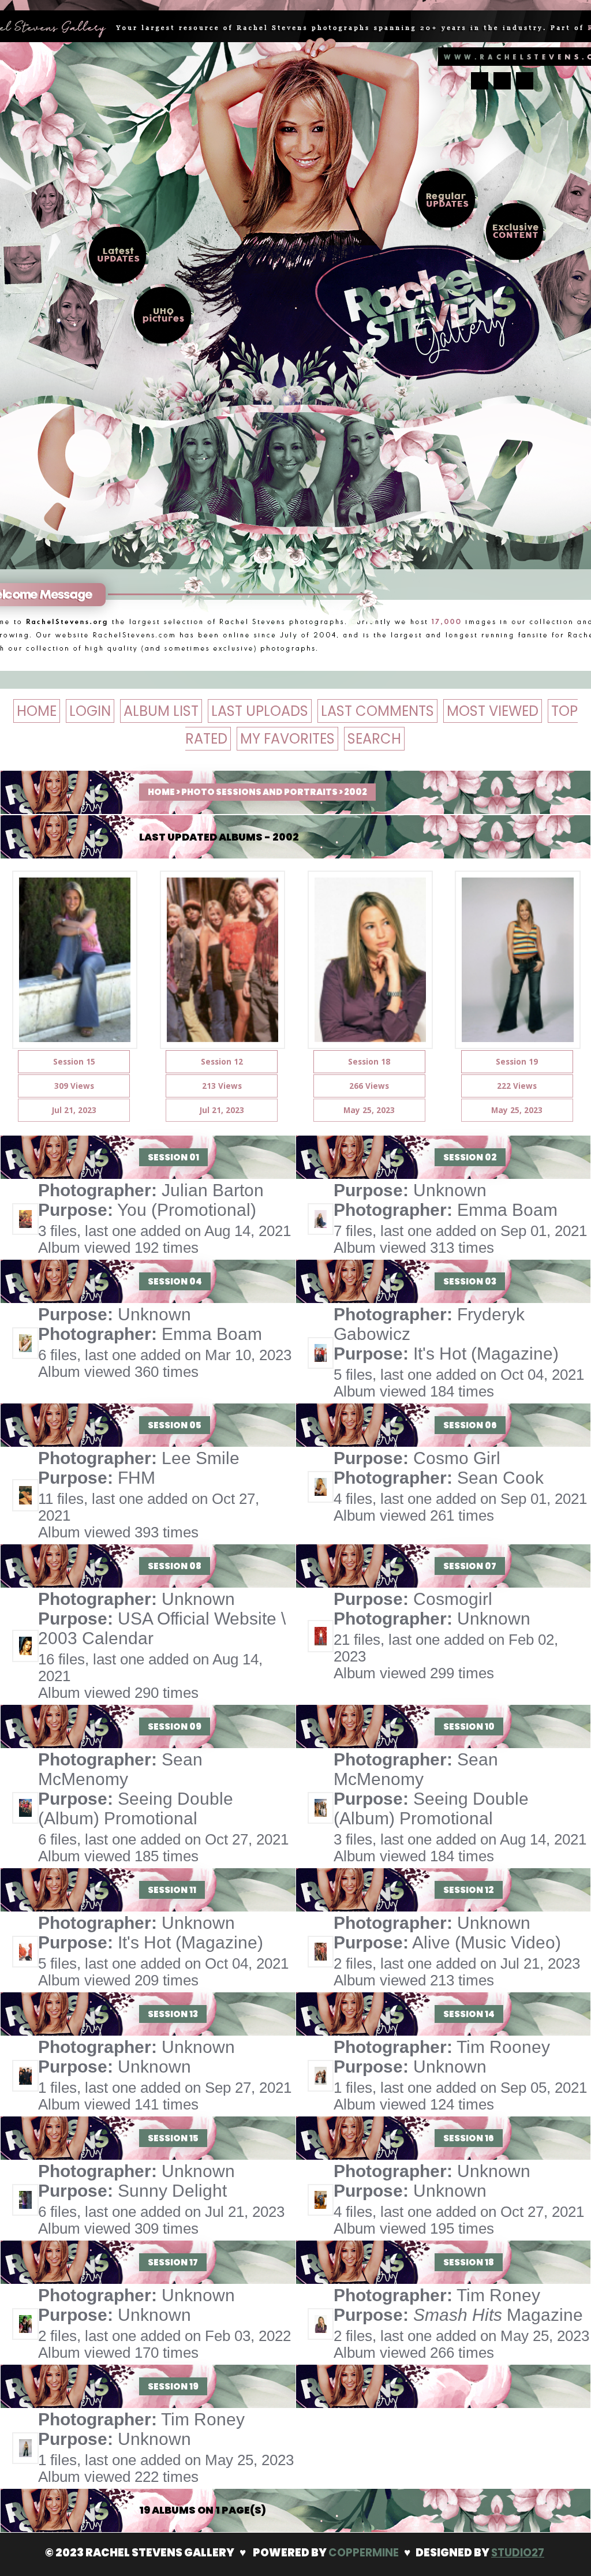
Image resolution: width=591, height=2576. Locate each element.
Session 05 (175, 1425)
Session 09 (175, 1726)
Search (374, 739)
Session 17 (173, 2262)
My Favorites (287, 739)
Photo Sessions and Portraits (259, 792)
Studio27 (518, 2553)
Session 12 (469, 1890)
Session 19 (173, 2386)
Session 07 (470, 1566)
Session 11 (172, 1890)
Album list (161, 711)
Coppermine (364, 2553)
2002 (356, 792)
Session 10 (469, 1726)
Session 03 (470, 1281)
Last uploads (260, 711)
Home (37, 711)
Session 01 (173, 1157)
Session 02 (470, 1157)
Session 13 (173, 2014)
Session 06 (470, 1425)
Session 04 (175, 1281)
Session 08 (175, 1566)
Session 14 (469, 2014)
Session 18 (469, 2262)
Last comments (377, 711)
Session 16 (469, 2138)
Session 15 (173, 2138)
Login (90, 711)
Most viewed (493, 711)
